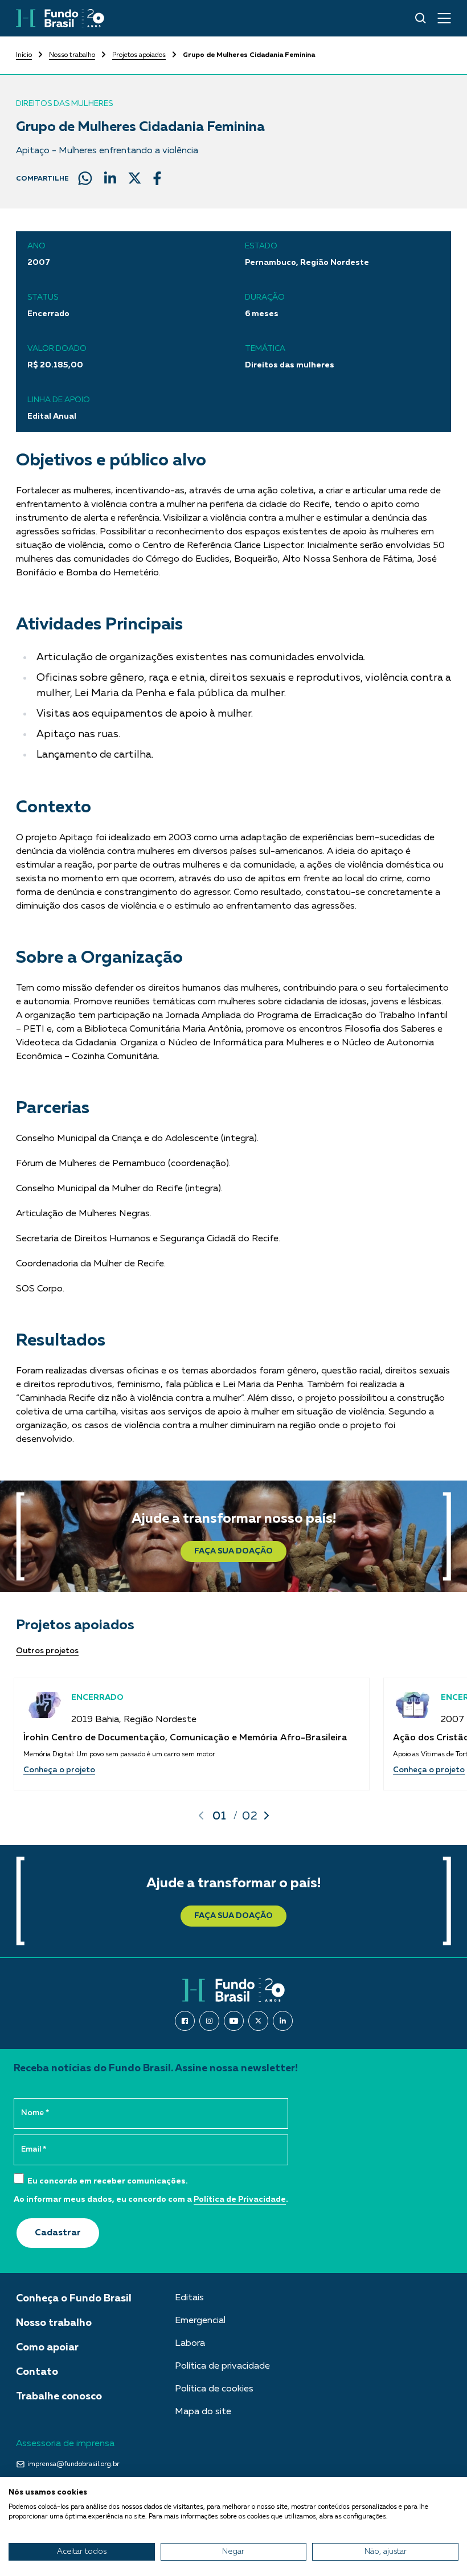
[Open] (444, 18)
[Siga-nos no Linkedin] (283, 2021)
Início (24, 55)
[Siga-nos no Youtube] (234, 2021)
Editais (189, 2298)
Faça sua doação (233, 1551)
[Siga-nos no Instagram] (209, 2021)
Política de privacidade (222, 2366)
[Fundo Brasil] (60, 18)
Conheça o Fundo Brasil (74, 2299)
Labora (190, 2344)
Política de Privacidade (240, 2199)
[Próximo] (267, 1816)
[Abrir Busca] (421, 18)
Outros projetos (47, 1651)
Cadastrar (58, 2233)
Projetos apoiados (139, 55)
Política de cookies (214, 2389)
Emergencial (200, 2321)
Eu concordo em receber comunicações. (107, 2181)
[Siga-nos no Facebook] (185, 2021)
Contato (37, 2372)
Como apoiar (47, 2348)
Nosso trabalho (72, 55)
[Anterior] (201, 1816)
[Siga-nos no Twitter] (258, 2021)
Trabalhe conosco (59, 2397)
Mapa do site (203, 2412)
